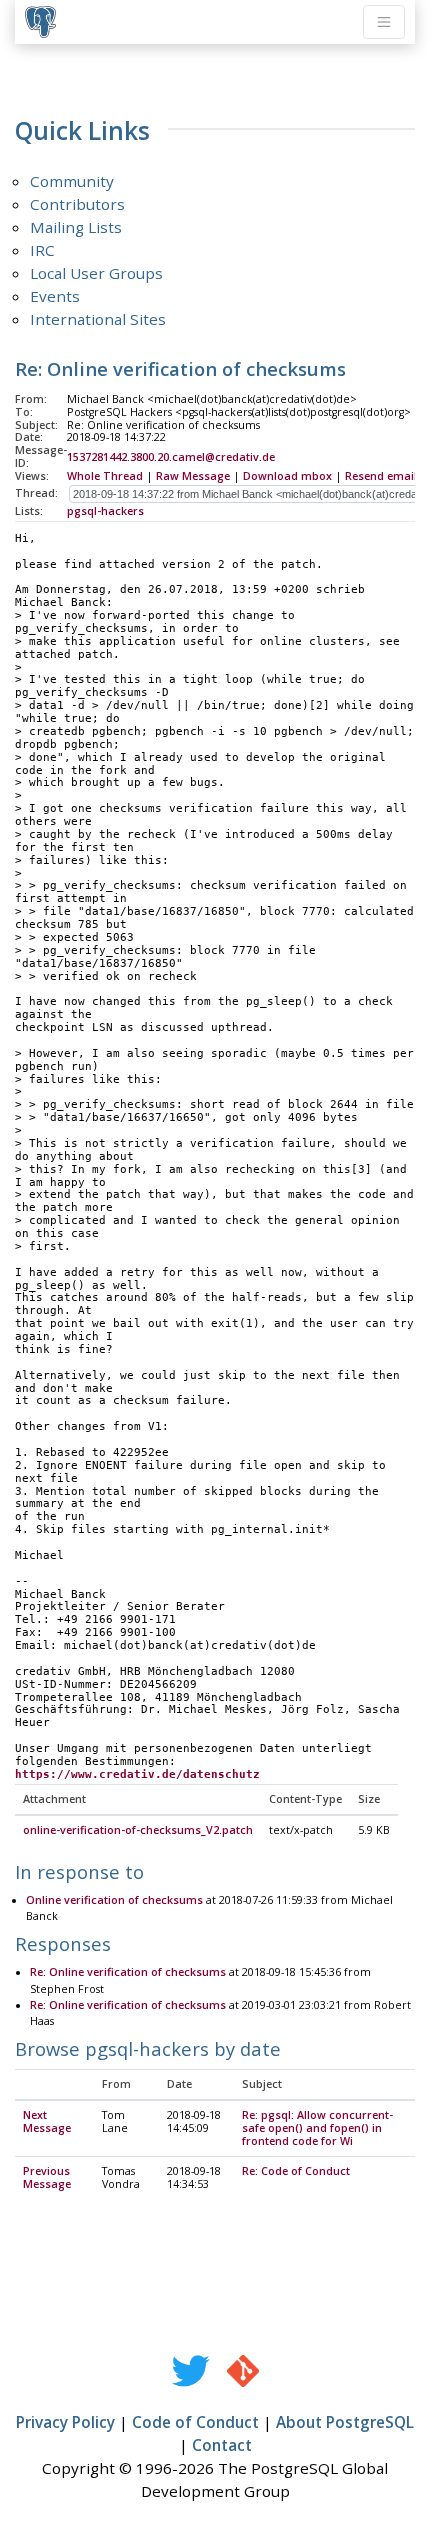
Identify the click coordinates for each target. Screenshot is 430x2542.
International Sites (98, 319)
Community (72, 181)
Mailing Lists (76, 227)
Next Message (47, 2121)
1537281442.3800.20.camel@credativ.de (171, 457)
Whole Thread (105, 476)
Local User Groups (96, 273)
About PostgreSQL (345, 2422)
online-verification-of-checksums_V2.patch (138, 1830)
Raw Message (193, 476)
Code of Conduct (195, 2422)
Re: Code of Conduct (296, 2171)
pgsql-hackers (105, 511)
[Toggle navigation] (384, 22)
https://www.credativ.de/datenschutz (137, 1774)
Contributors (77, 204)
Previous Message (47, 2177)
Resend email (381, 476)
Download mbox (287, 476)
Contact (222, 2445)
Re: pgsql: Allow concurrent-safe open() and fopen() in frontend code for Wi (317, 2128)
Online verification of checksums (114, 1900)
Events (55, 296)
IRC (42, 250)
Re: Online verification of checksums (128, 1972)
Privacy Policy (65, 2422)
